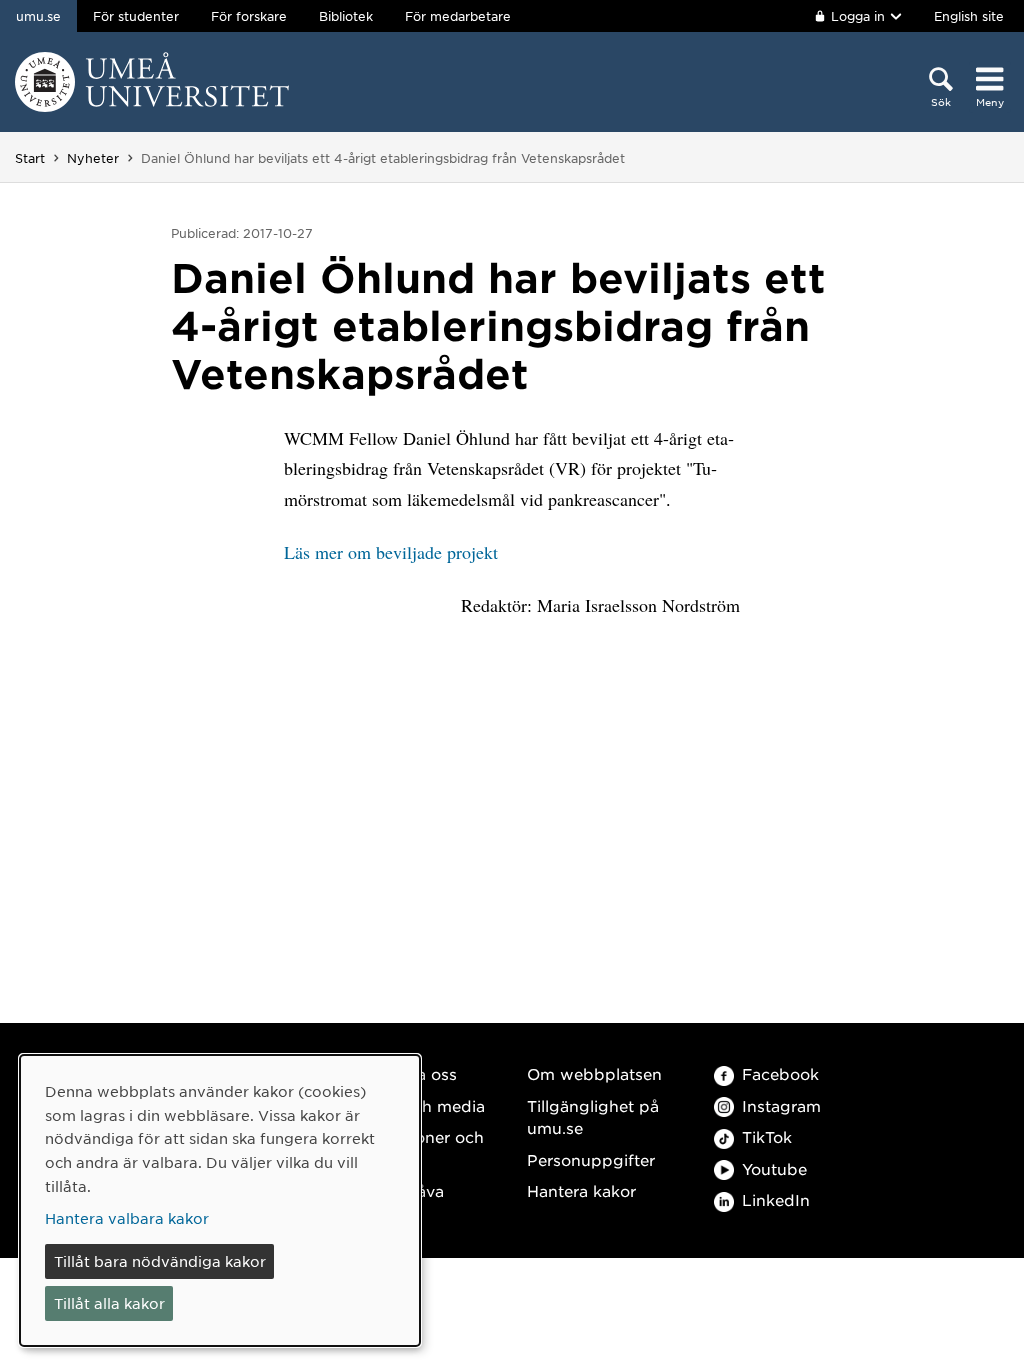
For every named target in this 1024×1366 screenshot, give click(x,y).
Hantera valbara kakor (127, 1218)
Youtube (774, 1168)
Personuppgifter (591, 1159)
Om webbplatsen (594, 1073)
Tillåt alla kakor (109, 1303)
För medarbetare (458, 16)
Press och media (420, 1105)
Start (30, 158)
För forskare (249, 16)
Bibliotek (346, 16)
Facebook (780, 1073)
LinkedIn (776, 1199)
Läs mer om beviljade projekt (391, 552)
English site (969, 16)
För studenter (136, 16)
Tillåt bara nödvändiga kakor (160, 1261)
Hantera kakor (581, 1190)
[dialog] (220, 1200)
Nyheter (93, 158)
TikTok (767, 1136)
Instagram (781, 1105)
